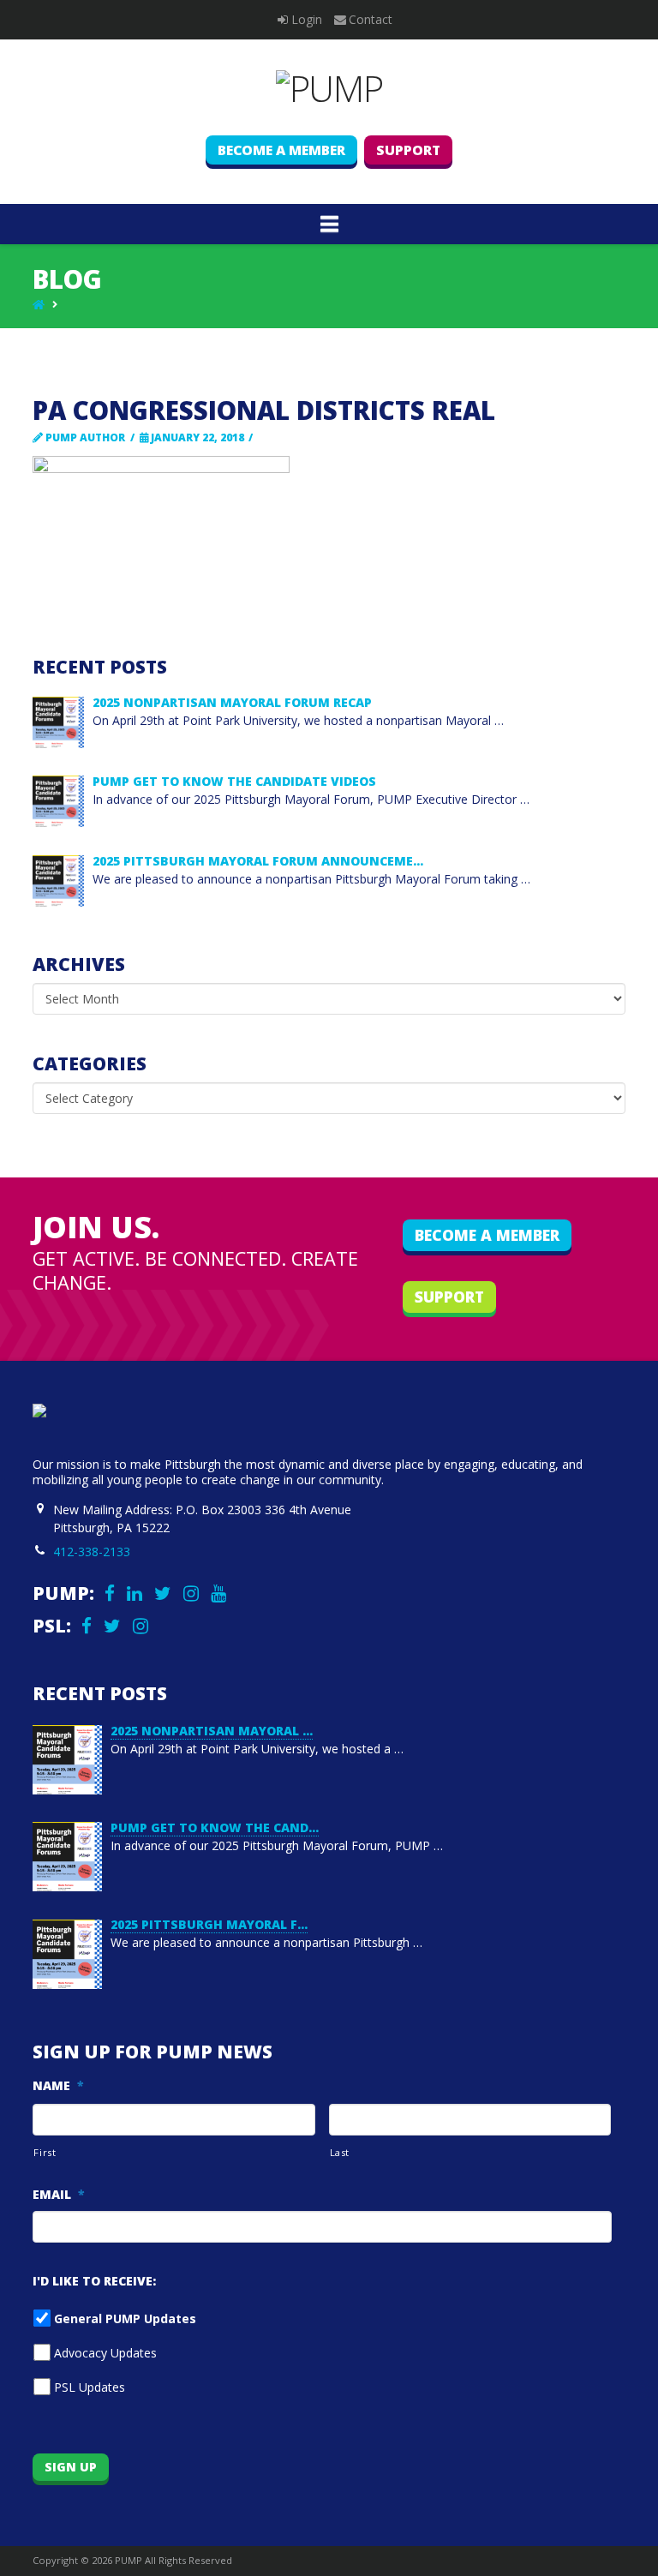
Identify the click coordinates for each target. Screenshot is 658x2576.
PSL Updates (90, 2387)
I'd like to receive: (94, 2281)
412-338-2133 (92, 1552)
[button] (329, 224)
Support (408, 150)
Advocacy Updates (105, 2353)
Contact (371, 19)
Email (59, 2195)
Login (307, 19)
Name (58, 2086)
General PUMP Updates (125, 2318)
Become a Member (281, 150)
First (45, 2152)
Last (340, 2152)
